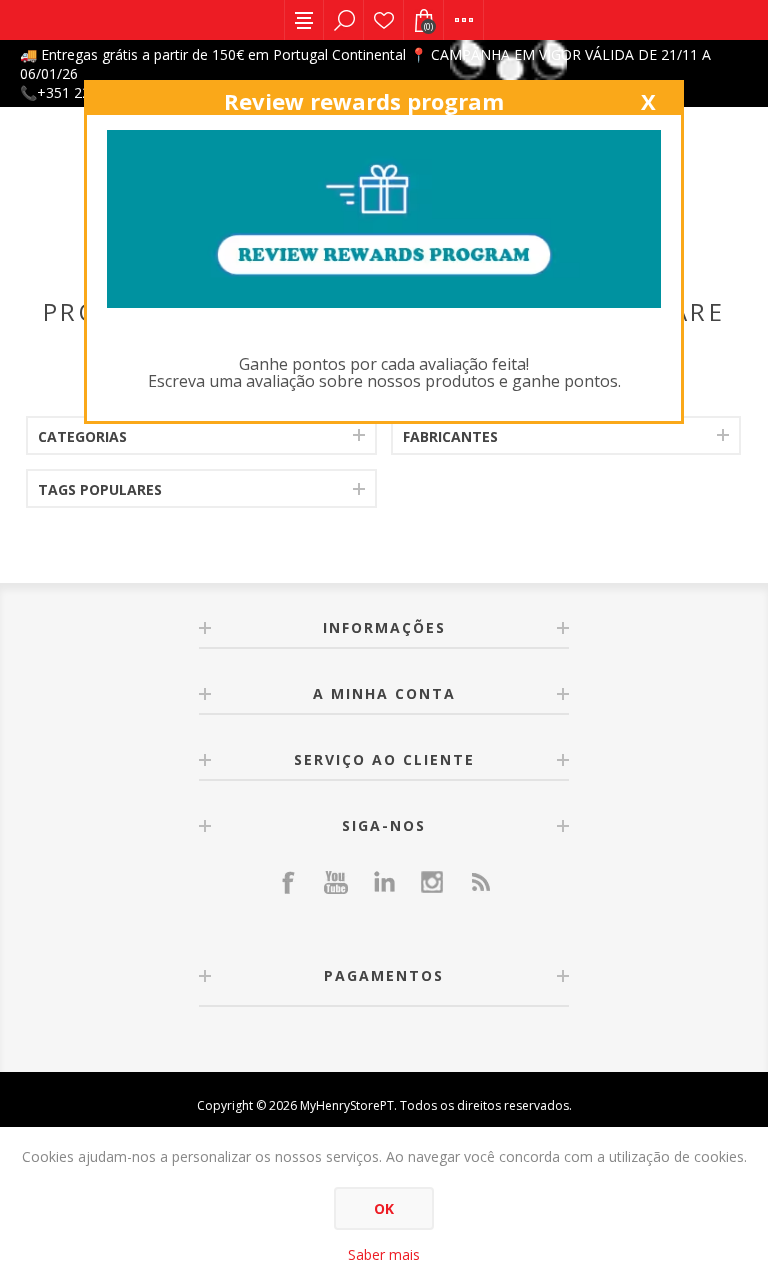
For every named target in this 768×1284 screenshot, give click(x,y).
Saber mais (384, 1254)
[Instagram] (432, 882)
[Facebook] (288, 882)
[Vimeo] (384, 882)
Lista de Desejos (384, 20)
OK (384, 1208)
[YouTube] (336, 882)
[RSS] (480, 882)
